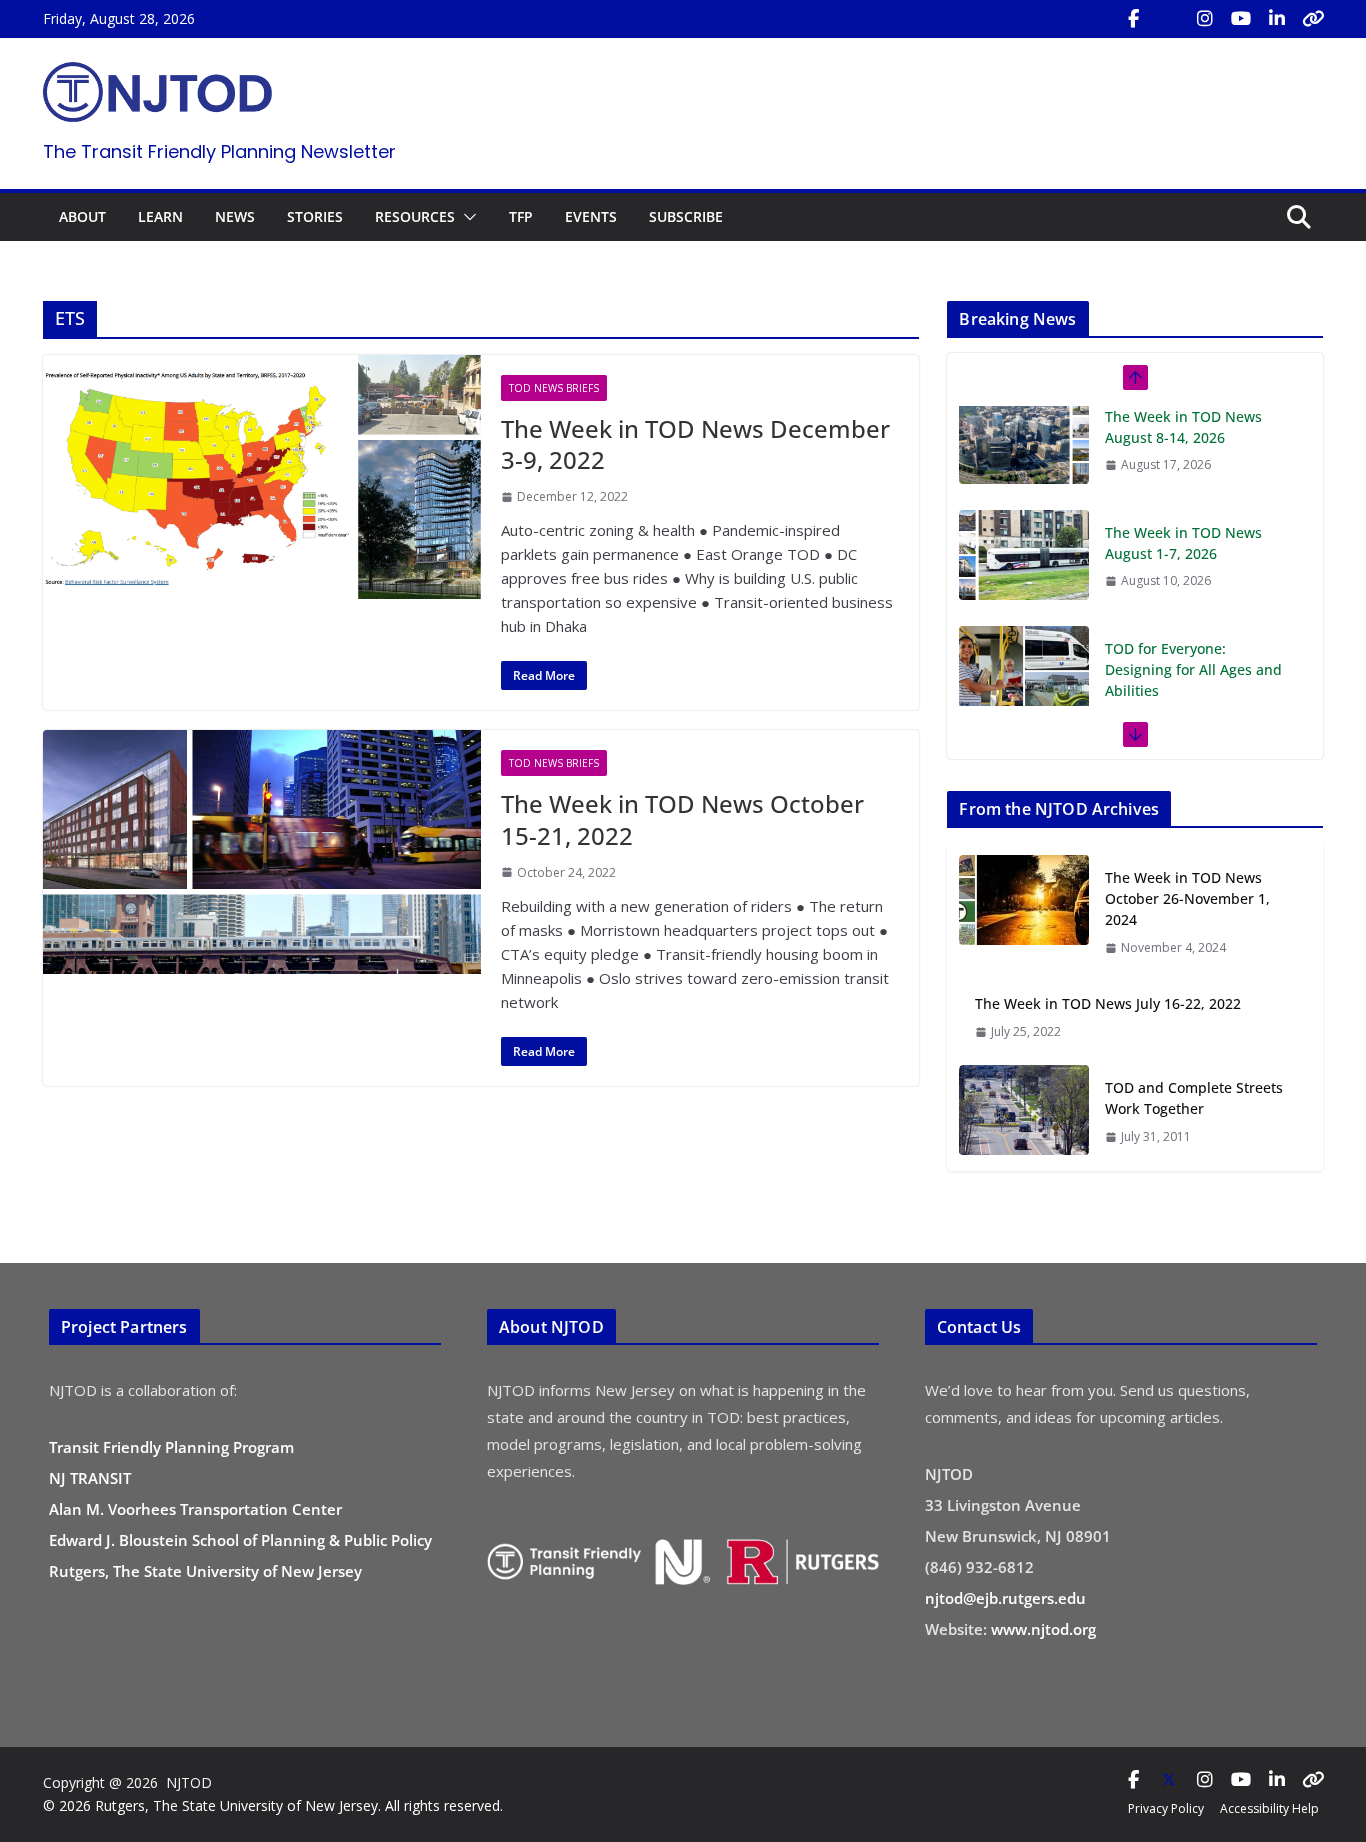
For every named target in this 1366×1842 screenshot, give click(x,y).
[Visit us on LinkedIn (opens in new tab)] (1277, 19)
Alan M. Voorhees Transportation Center (195, 1509)
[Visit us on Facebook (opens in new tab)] (1133, 19)
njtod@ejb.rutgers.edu (1005, 1598)
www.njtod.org (1043, 1629)
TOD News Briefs (554, 388)
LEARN (160, 216)
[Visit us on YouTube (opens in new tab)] (1241, 19)
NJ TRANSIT (90, 1478)
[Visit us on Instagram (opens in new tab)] (1205, 19)
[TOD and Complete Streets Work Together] (1024, 1111)
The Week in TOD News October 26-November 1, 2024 (1187, 898)
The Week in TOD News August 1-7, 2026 (1183, 439)
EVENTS (591, 216)
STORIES (315, 216)
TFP (521, 216)
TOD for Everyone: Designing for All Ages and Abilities (1193, 565)
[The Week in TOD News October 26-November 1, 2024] (1024, 912)
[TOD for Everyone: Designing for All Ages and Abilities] (1024, 567)
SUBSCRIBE (686, 216)
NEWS (235, 216)
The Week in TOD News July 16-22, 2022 (1108, 1003)
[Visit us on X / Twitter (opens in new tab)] (1169, 19)
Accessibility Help (1269, 1808)
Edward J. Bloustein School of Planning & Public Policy (240, 1540)
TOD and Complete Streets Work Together (1194, 1098)
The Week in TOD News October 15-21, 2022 (682, 819)
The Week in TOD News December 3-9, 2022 (695, 444)
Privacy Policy (1166, 1808)
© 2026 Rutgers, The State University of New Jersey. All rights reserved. (273, 1805)
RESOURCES (415, 216)
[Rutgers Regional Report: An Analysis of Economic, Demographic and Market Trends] (1024, 704)
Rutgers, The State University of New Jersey (205, 1571)
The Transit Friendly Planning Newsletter (219, 151)
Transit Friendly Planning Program (171, 1447)
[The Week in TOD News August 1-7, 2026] (1024, 451)
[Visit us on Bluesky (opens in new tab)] (1313, 19)
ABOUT (82, 216)
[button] (466, 217)
